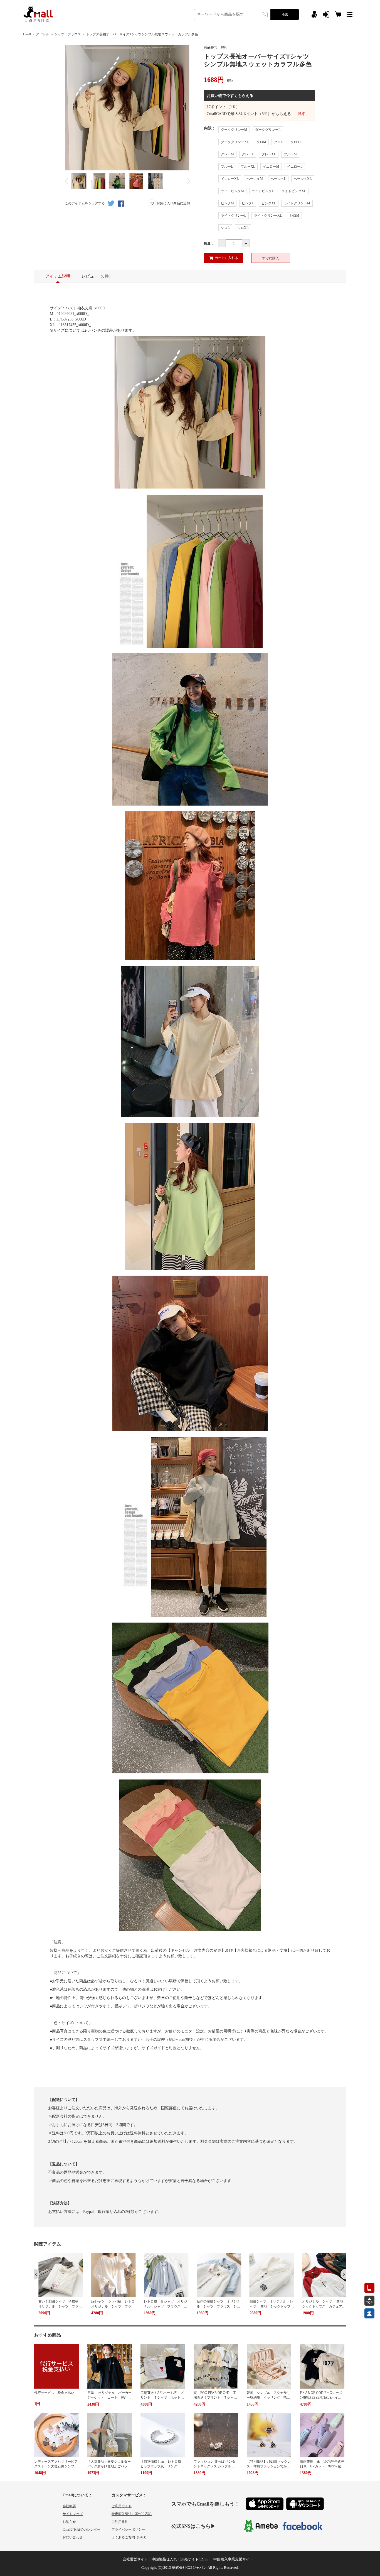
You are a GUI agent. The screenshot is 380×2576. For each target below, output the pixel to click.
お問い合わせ (73, 2537)
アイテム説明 (58, 276)
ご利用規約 (120, 2522)
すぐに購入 (271, 258)
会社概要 (69, 2506)
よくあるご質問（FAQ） (130, 2537)
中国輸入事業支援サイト (233, 2559)
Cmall (27, 34)
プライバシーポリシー (128, 2529)
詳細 (302, 114)
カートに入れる (226, 258)
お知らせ (69, 2522)
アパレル (43, 34)
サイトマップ (73, 2514)
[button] (37, 2274)
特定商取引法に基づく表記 (132, 2514)
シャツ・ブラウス (68, 34)
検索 (285, 14)
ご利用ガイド (122, 2506)
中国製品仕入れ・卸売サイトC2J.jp (180, 2559)
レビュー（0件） (97, 276)
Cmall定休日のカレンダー (82, 2529)
